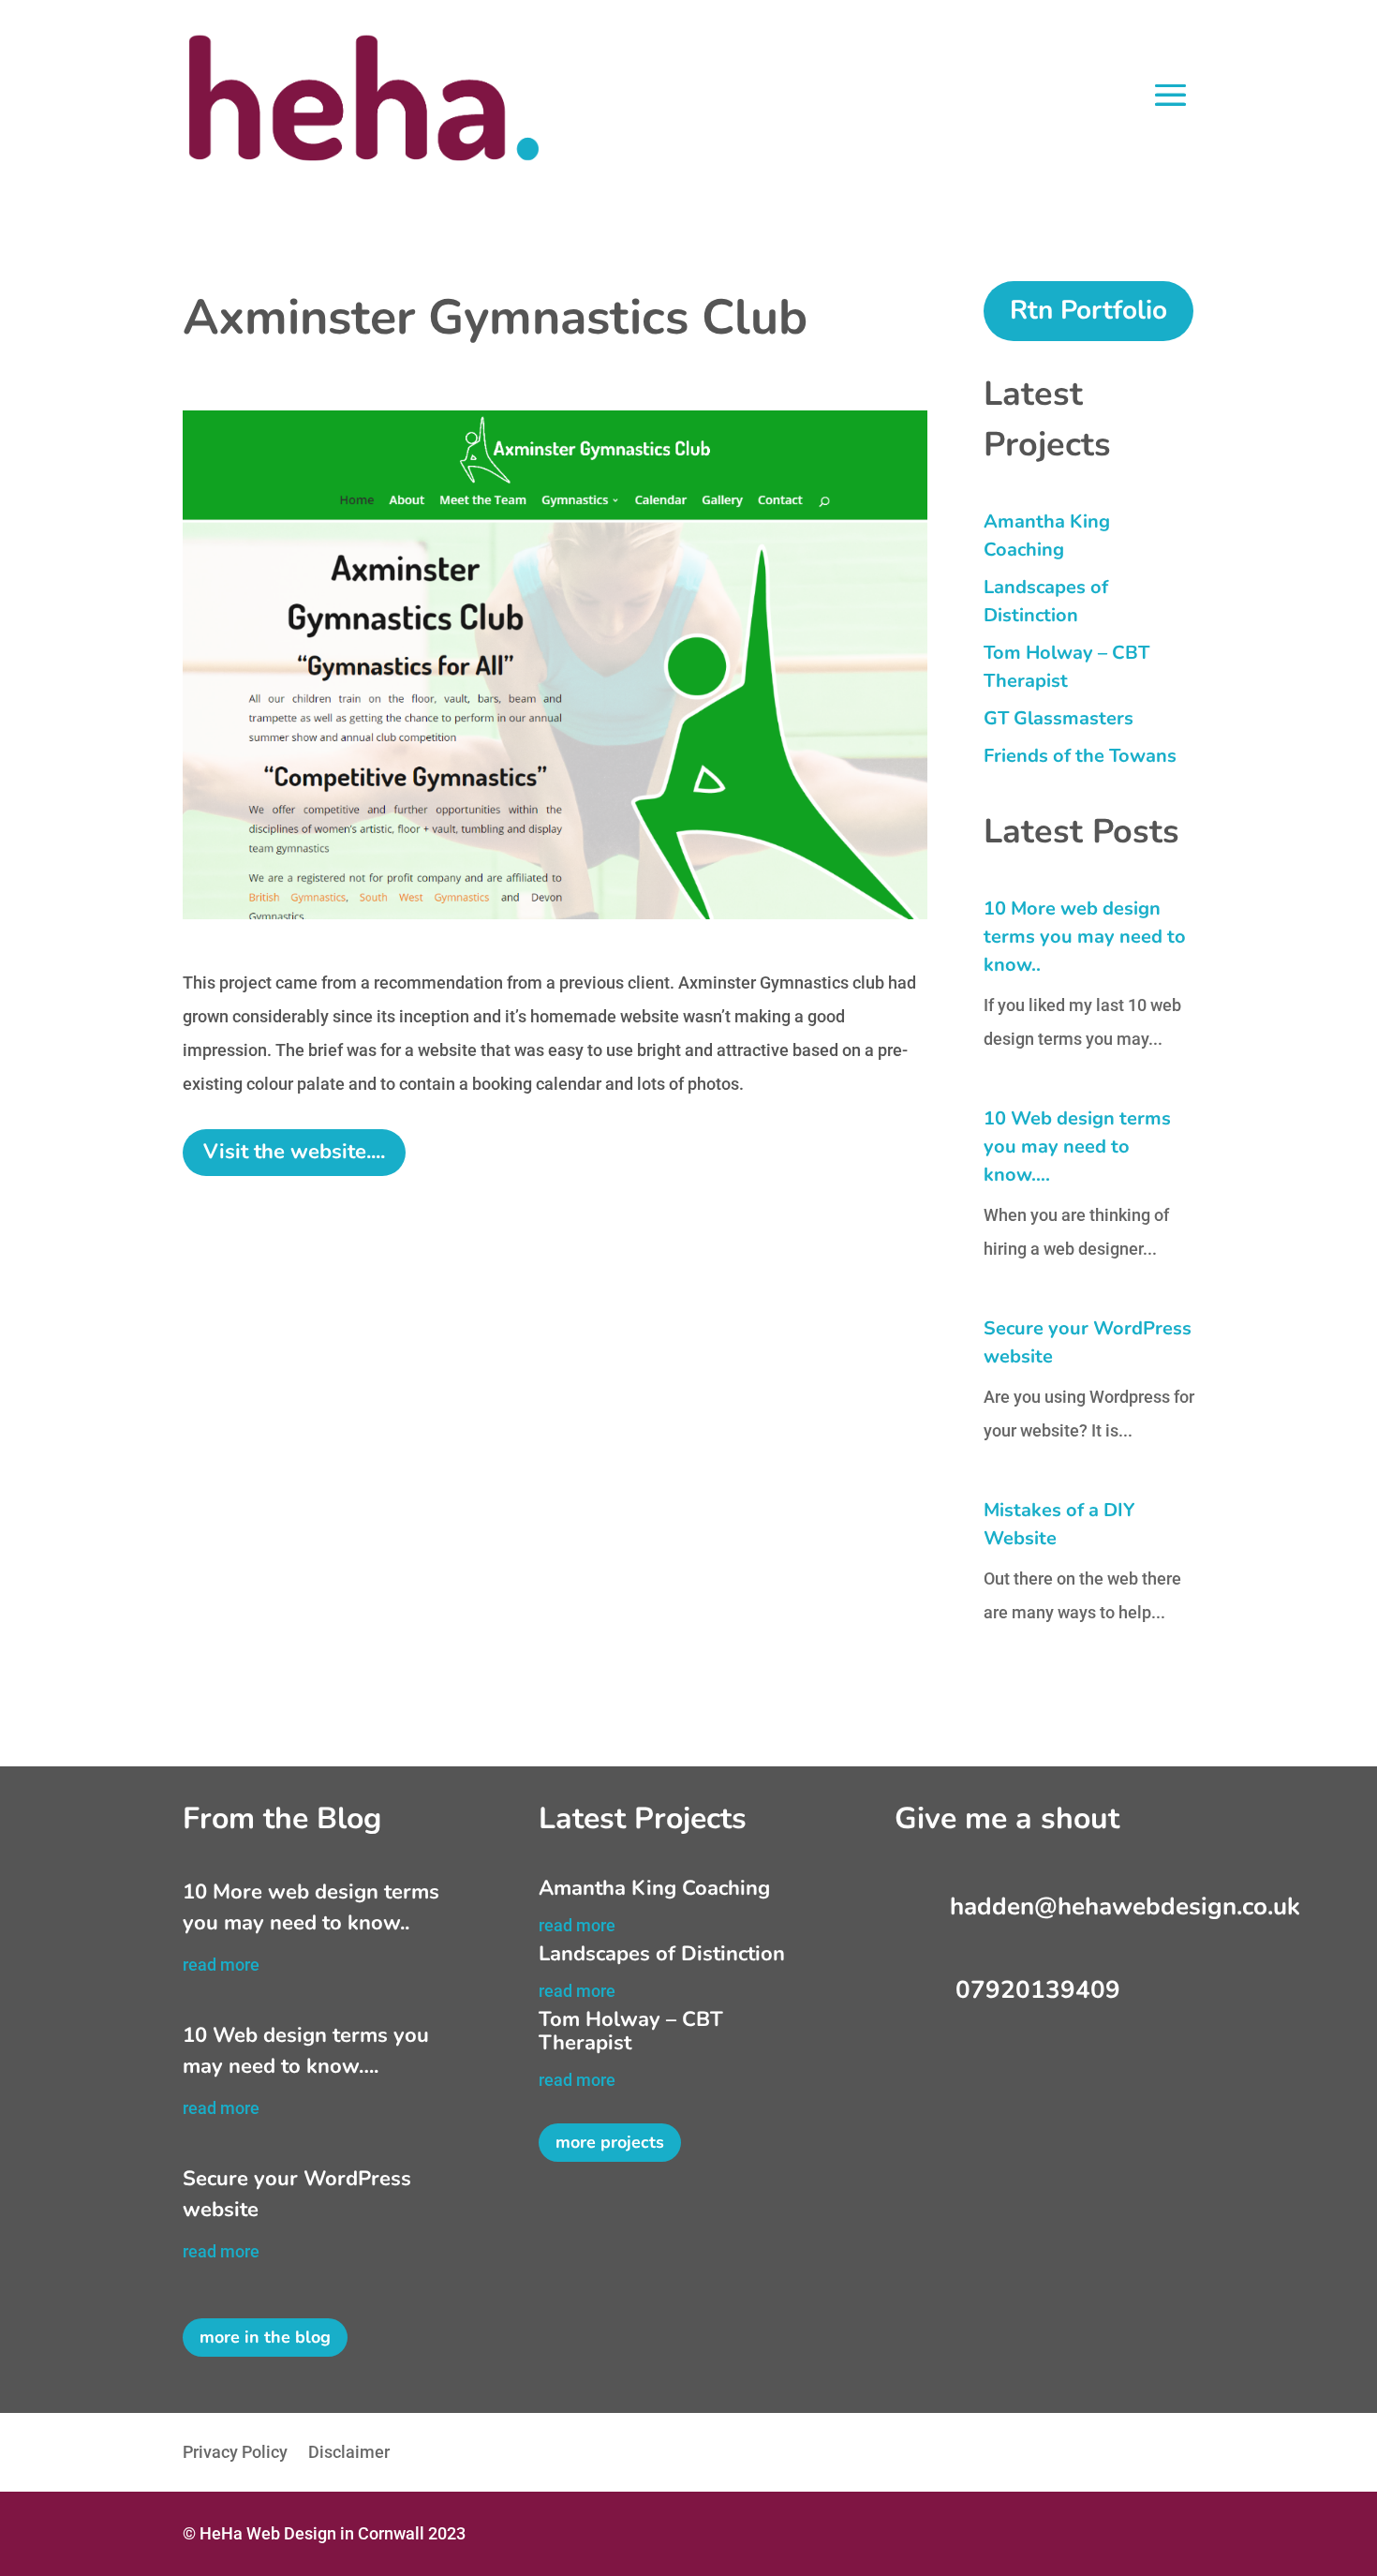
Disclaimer (349, 2454)
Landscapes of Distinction (662, 1954)
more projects (610, 2142)
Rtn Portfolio (1088, 310)
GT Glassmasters (1059, 718)
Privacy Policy (235, 2454)
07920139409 (1038, 1990)
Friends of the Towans (1080, 756)
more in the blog (265, 2337)
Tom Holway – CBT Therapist (631, 2031)
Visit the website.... (294, 1152)
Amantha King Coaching (654, 1888)
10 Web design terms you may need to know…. (1077, 1147)
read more (221, 1965)
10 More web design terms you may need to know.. (1085, 937)
